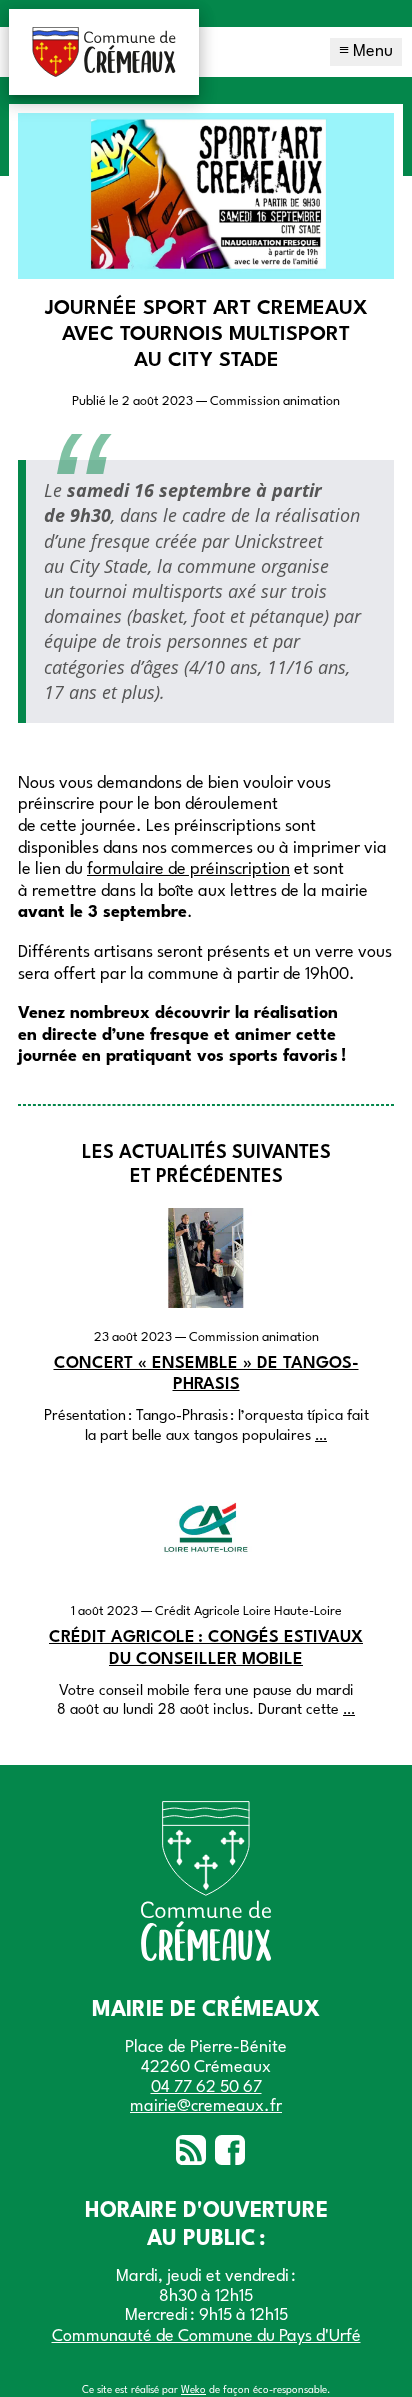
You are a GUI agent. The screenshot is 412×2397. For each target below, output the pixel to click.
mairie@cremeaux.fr (206, 2106)
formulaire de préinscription (188, 869)
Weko (193, 2390)
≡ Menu (366, 51)
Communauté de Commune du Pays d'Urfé (206, 2336)
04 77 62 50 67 (206, 2087)
